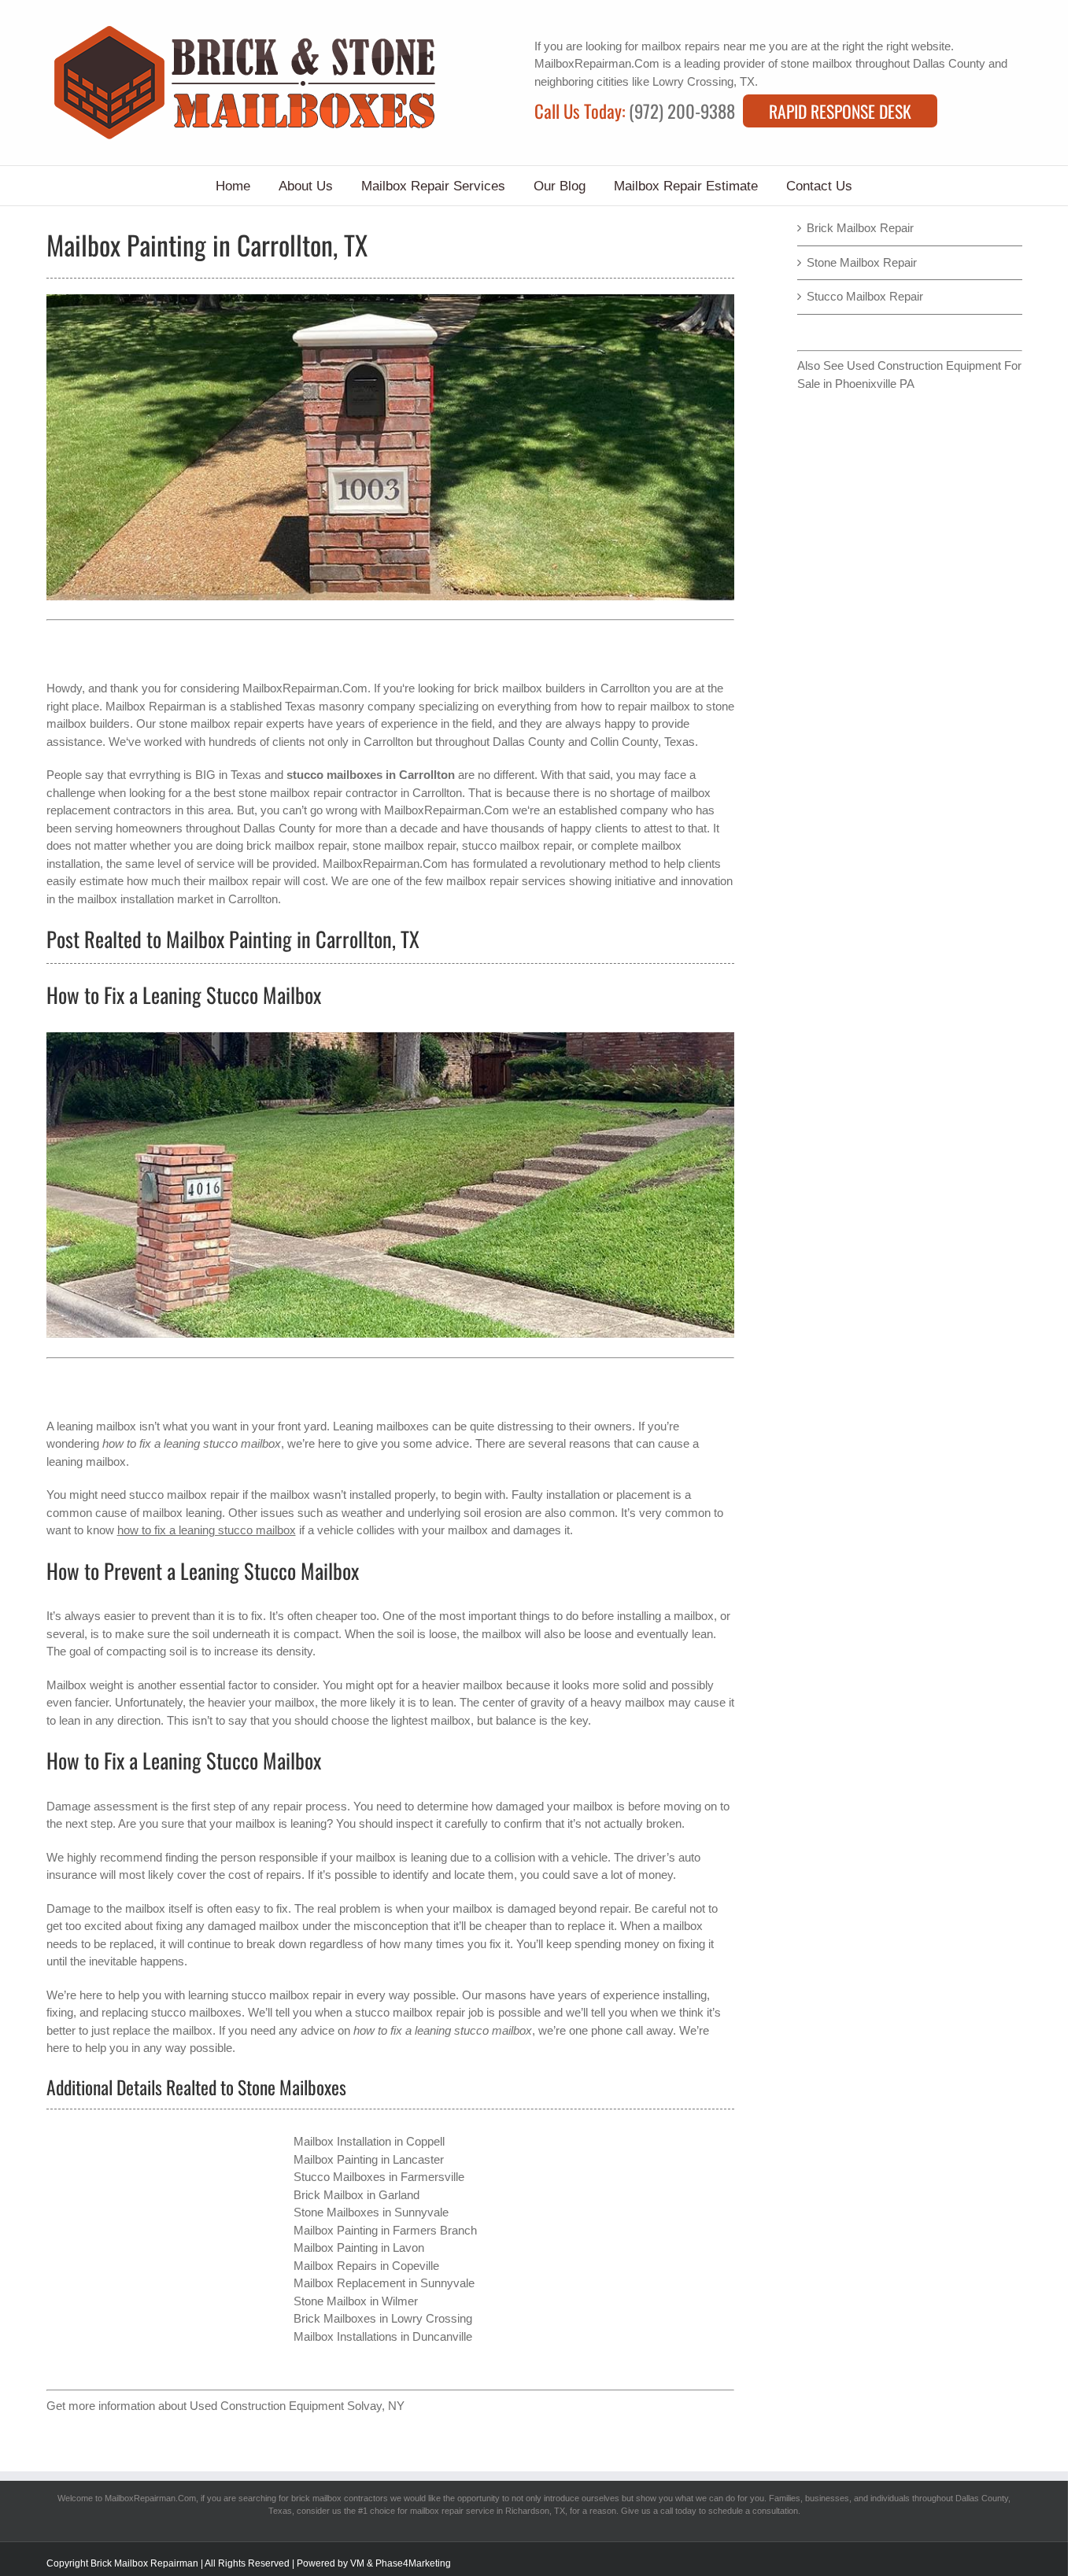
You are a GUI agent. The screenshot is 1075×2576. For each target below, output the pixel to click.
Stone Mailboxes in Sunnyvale (371, 2212)
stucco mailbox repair (286, 1995)
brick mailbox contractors (340, 2498)
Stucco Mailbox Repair (865, 296)
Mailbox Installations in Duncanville (383, 2336)
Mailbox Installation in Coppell (369, 2141)
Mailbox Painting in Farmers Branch (385, 2230)
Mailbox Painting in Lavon (359, 2248)
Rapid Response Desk (840, 111)
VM (357, 2563)
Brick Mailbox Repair (860, 228)
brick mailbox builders (530, 688)
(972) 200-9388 (682, 111)
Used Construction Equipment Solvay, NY (297, 2406)
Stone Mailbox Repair (862, 262)
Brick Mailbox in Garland (356, 2195)
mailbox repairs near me (704, 46)
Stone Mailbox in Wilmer (356, 2301)
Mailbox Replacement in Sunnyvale (384, 2283)
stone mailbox (816, 63)
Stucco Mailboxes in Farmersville (379, 2177)
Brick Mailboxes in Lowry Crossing (383, 2318)
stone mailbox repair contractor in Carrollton (350, 793)
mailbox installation (126, 899)
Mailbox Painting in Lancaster (369, 2159)
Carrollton (388, 742)
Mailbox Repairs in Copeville (366, 2266)
